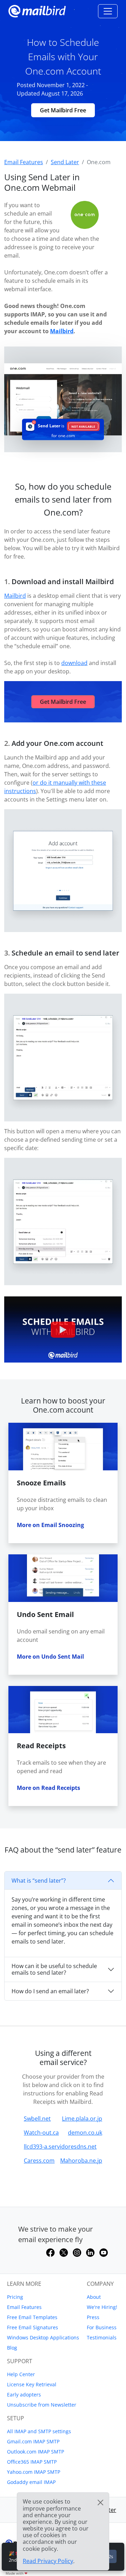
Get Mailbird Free (63, 110)
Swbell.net (37, 2119)
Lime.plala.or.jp (82, 2119)
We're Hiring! (102, 2307)
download (74, 663)
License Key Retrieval (32, 2384)
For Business (102, 2327)
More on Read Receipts (48, 1788)
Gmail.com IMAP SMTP (33, 2441)
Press (93, 2317)
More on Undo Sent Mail (50, 1657)
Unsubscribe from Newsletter (42, 2405)
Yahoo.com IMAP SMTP (34, 2472)
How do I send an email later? (50, 1991)
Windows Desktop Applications (43, 2337)
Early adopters (24, 2395)
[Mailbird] (37, 10)
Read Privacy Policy (48, 2561)
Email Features (24, 2307)
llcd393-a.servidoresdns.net (60, 2147)
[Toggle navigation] (108, 11)
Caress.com (39, 2161)
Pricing (15, 2297)
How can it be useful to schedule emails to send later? (54, 1969)
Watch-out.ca (41, 2133)
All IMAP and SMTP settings (39, 2431)
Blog (12, 2348)
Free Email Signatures (33, 2327)
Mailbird (62, 331)
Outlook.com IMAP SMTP (36, 2452)
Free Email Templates (32, 2317)
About (94, 2297)
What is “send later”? (39, 1881)
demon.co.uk (85, 2133)
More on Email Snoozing (50, 1525)
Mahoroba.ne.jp (81, 2161)
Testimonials (102, 2337)
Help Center (21, 2374)
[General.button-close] (100, 2502)
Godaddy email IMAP (31, 2482)
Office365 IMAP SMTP (32, 2462)
